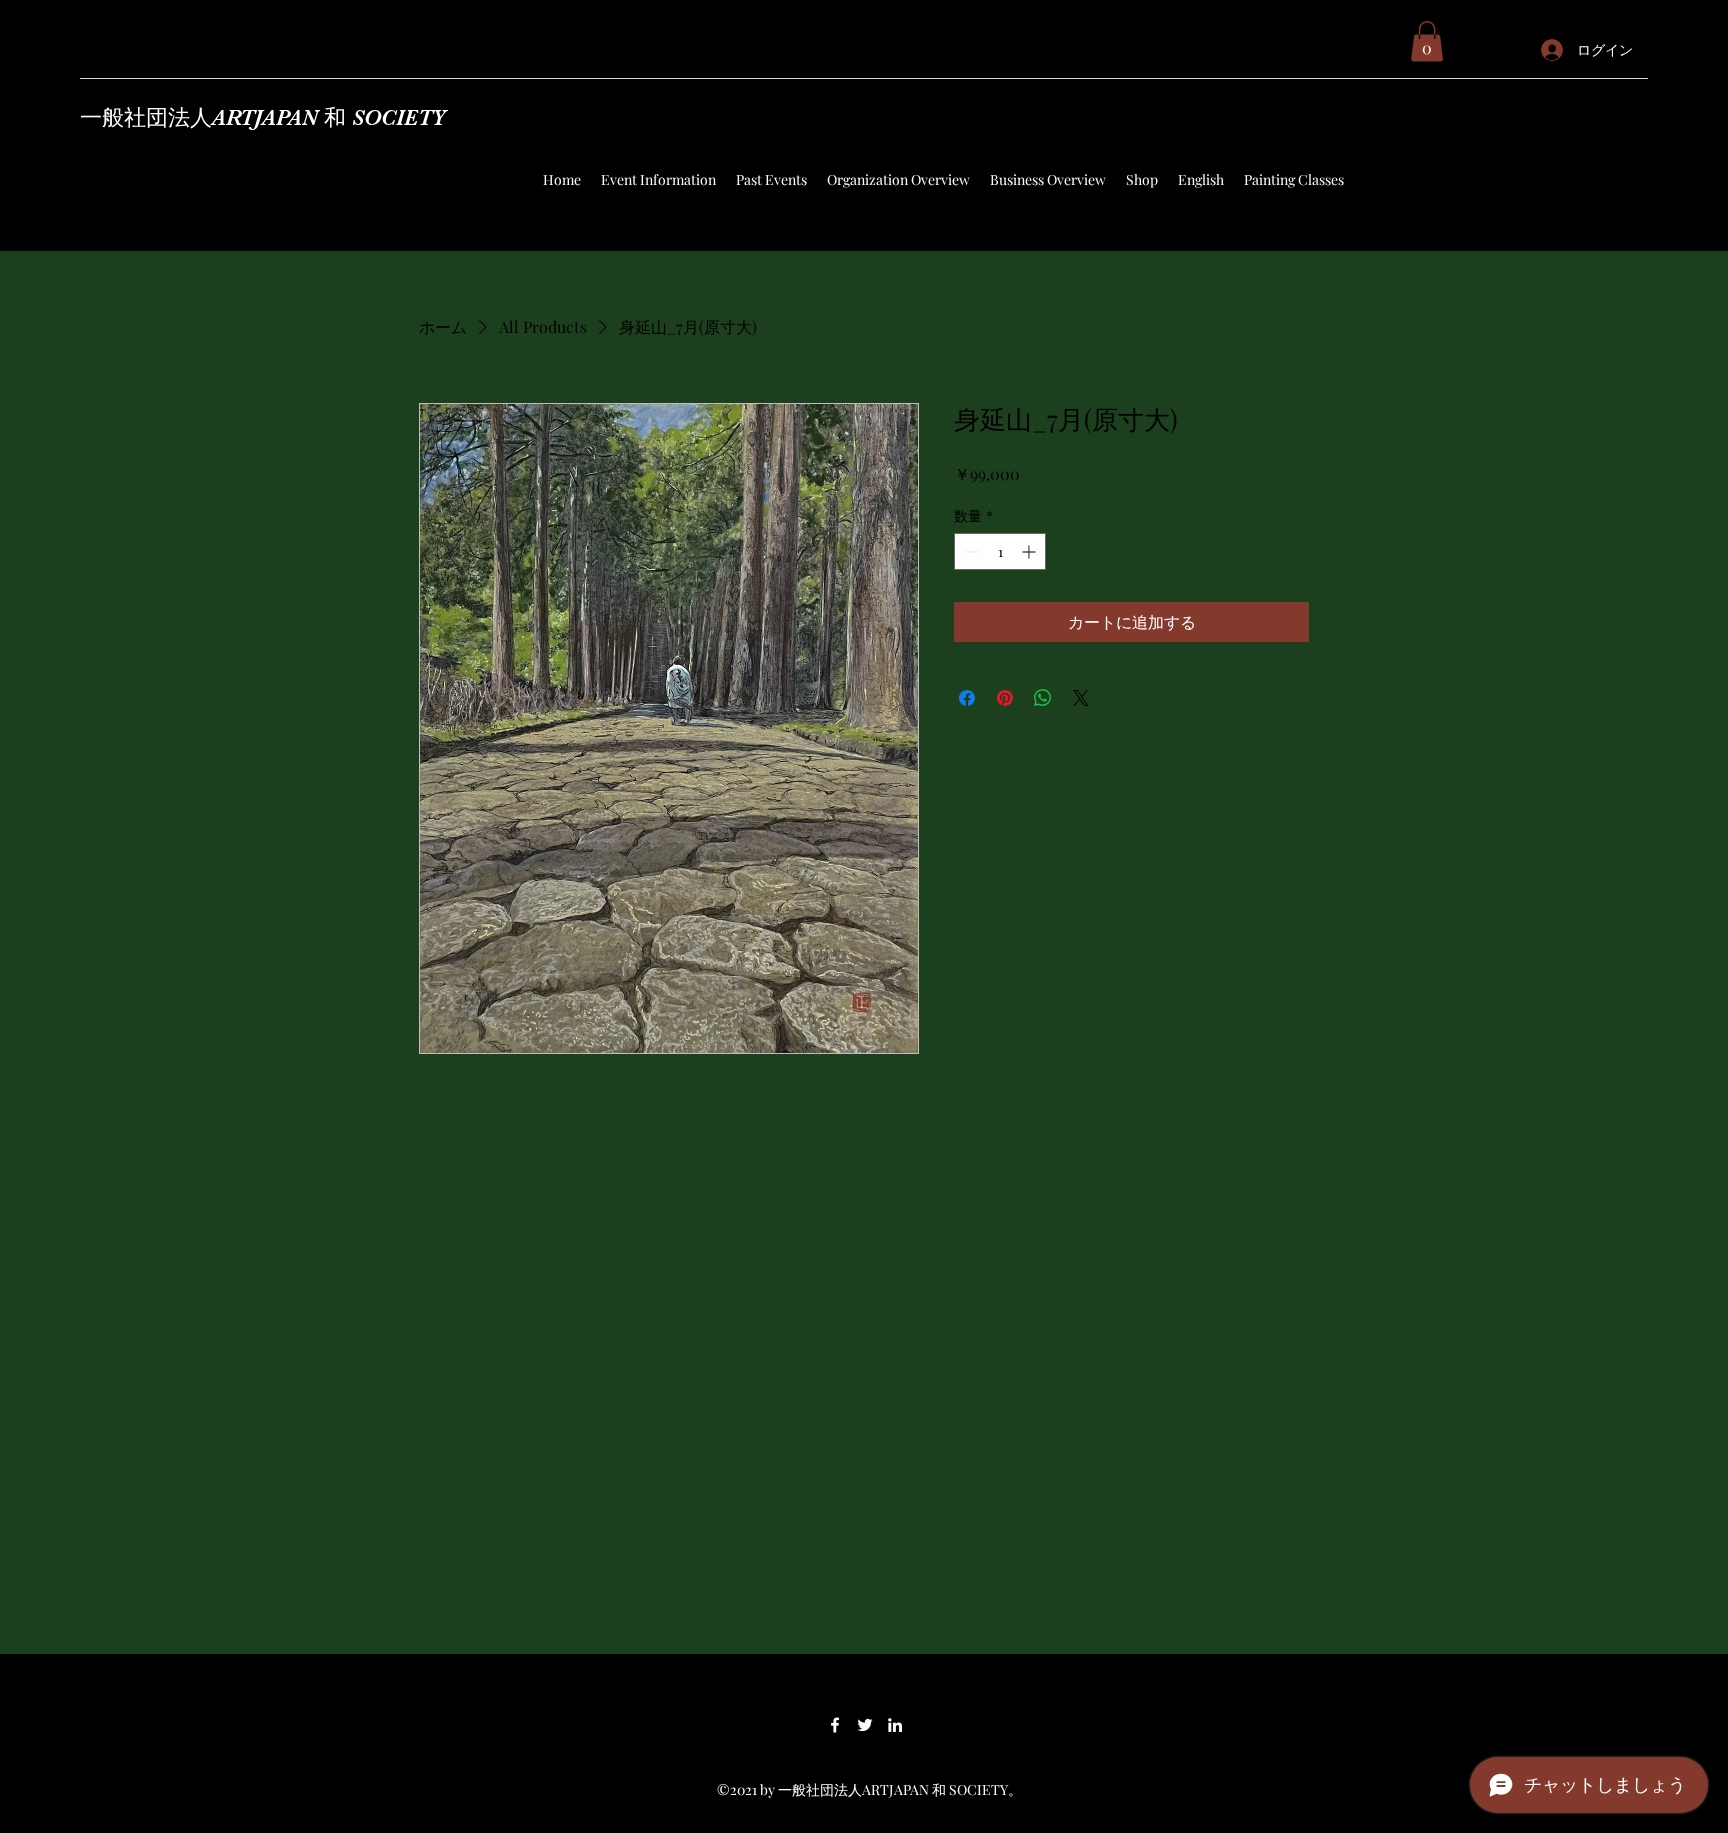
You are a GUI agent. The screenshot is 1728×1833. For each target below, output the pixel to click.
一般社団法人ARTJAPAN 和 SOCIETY (263, 117)
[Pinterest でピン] (1005, 698)
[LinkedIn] (895, 1725)
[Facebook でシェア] (967, 698)
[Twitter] (865, 1725)
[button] (1427, 41)
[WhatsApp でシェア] (1043, 698)
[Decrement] (969, 551)
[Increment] (1030, 551)
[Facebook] (835, 1725)
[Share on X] (1081, 698)
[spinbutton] (1000, 551)
